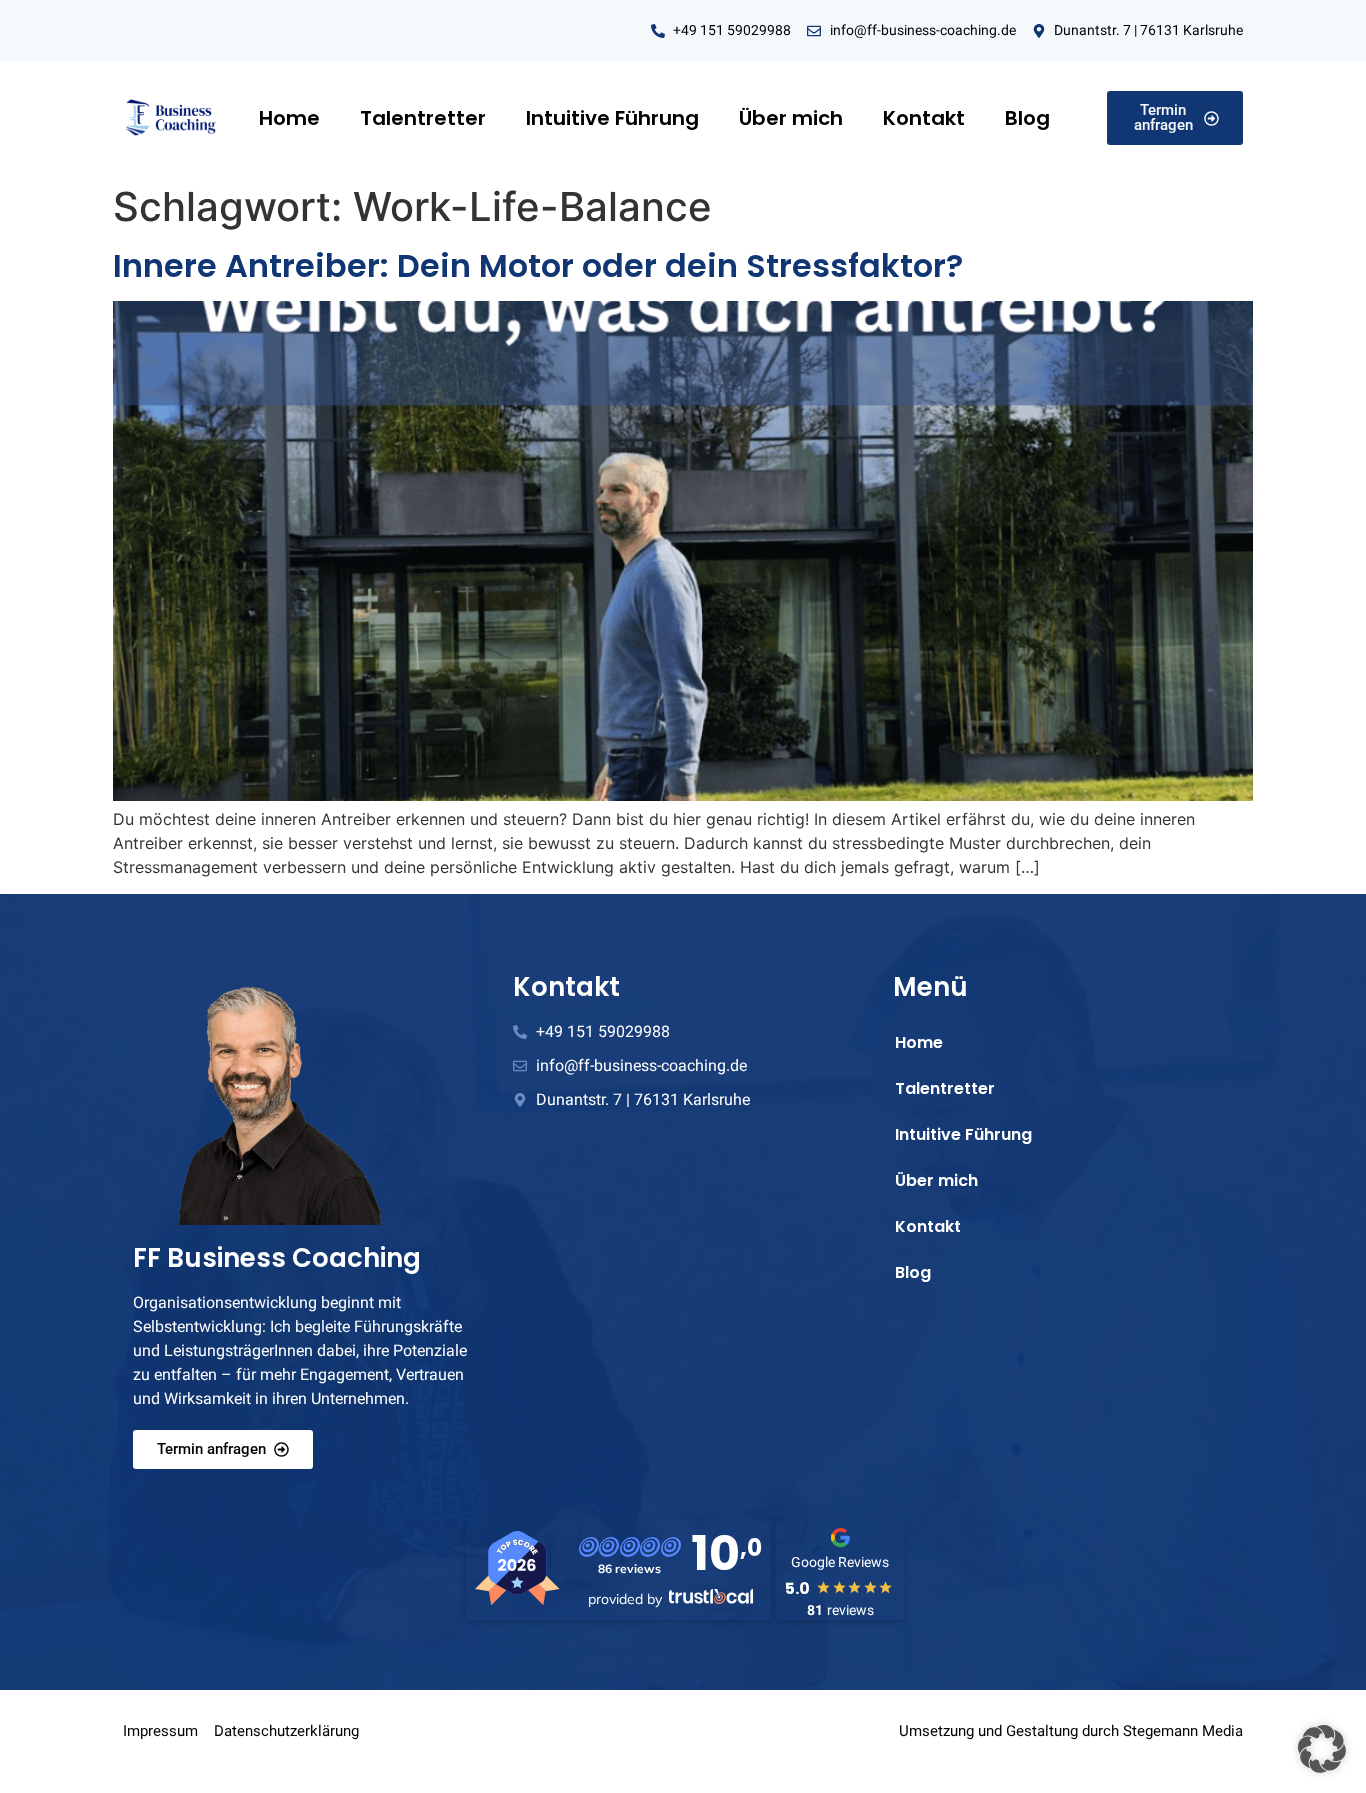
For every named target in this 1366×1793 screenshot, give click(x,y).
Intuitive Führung (612, 118)
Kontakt (924, 118)
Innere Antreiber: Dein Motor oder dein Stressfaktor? (538, 265)
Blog (1027, 118)
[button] (1322, 1749)
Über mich (791, 118)
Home (289, 118)
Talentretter (423, 118)
